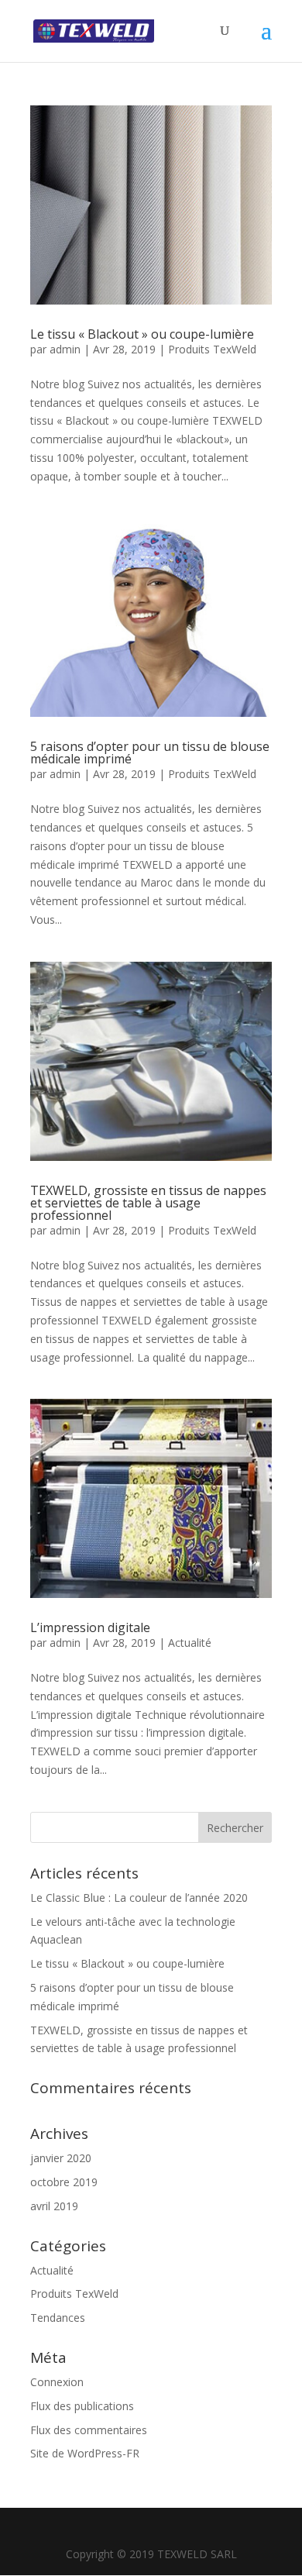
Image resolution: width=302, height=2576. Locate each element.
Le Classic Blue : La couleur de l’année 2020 (139, 1898)
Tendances (58, 2318)
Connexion (57, 2382)
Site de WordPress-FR (85, 2453)
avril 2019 (54, 2206)
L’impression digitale (90, 1627)
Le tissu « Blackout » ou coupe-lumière (142, 334)
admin (65, 349)
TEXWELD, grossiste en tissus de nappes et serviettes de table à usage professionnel (148, 1203)
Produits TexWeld (212, 349)
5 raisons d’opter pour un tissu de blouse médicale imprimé (150, 752)
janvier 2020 (61, 2158)
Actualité (190, 1643)
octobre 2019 (64, 2182)
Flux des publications (82, 2406)
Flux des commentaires (89, 2430)
